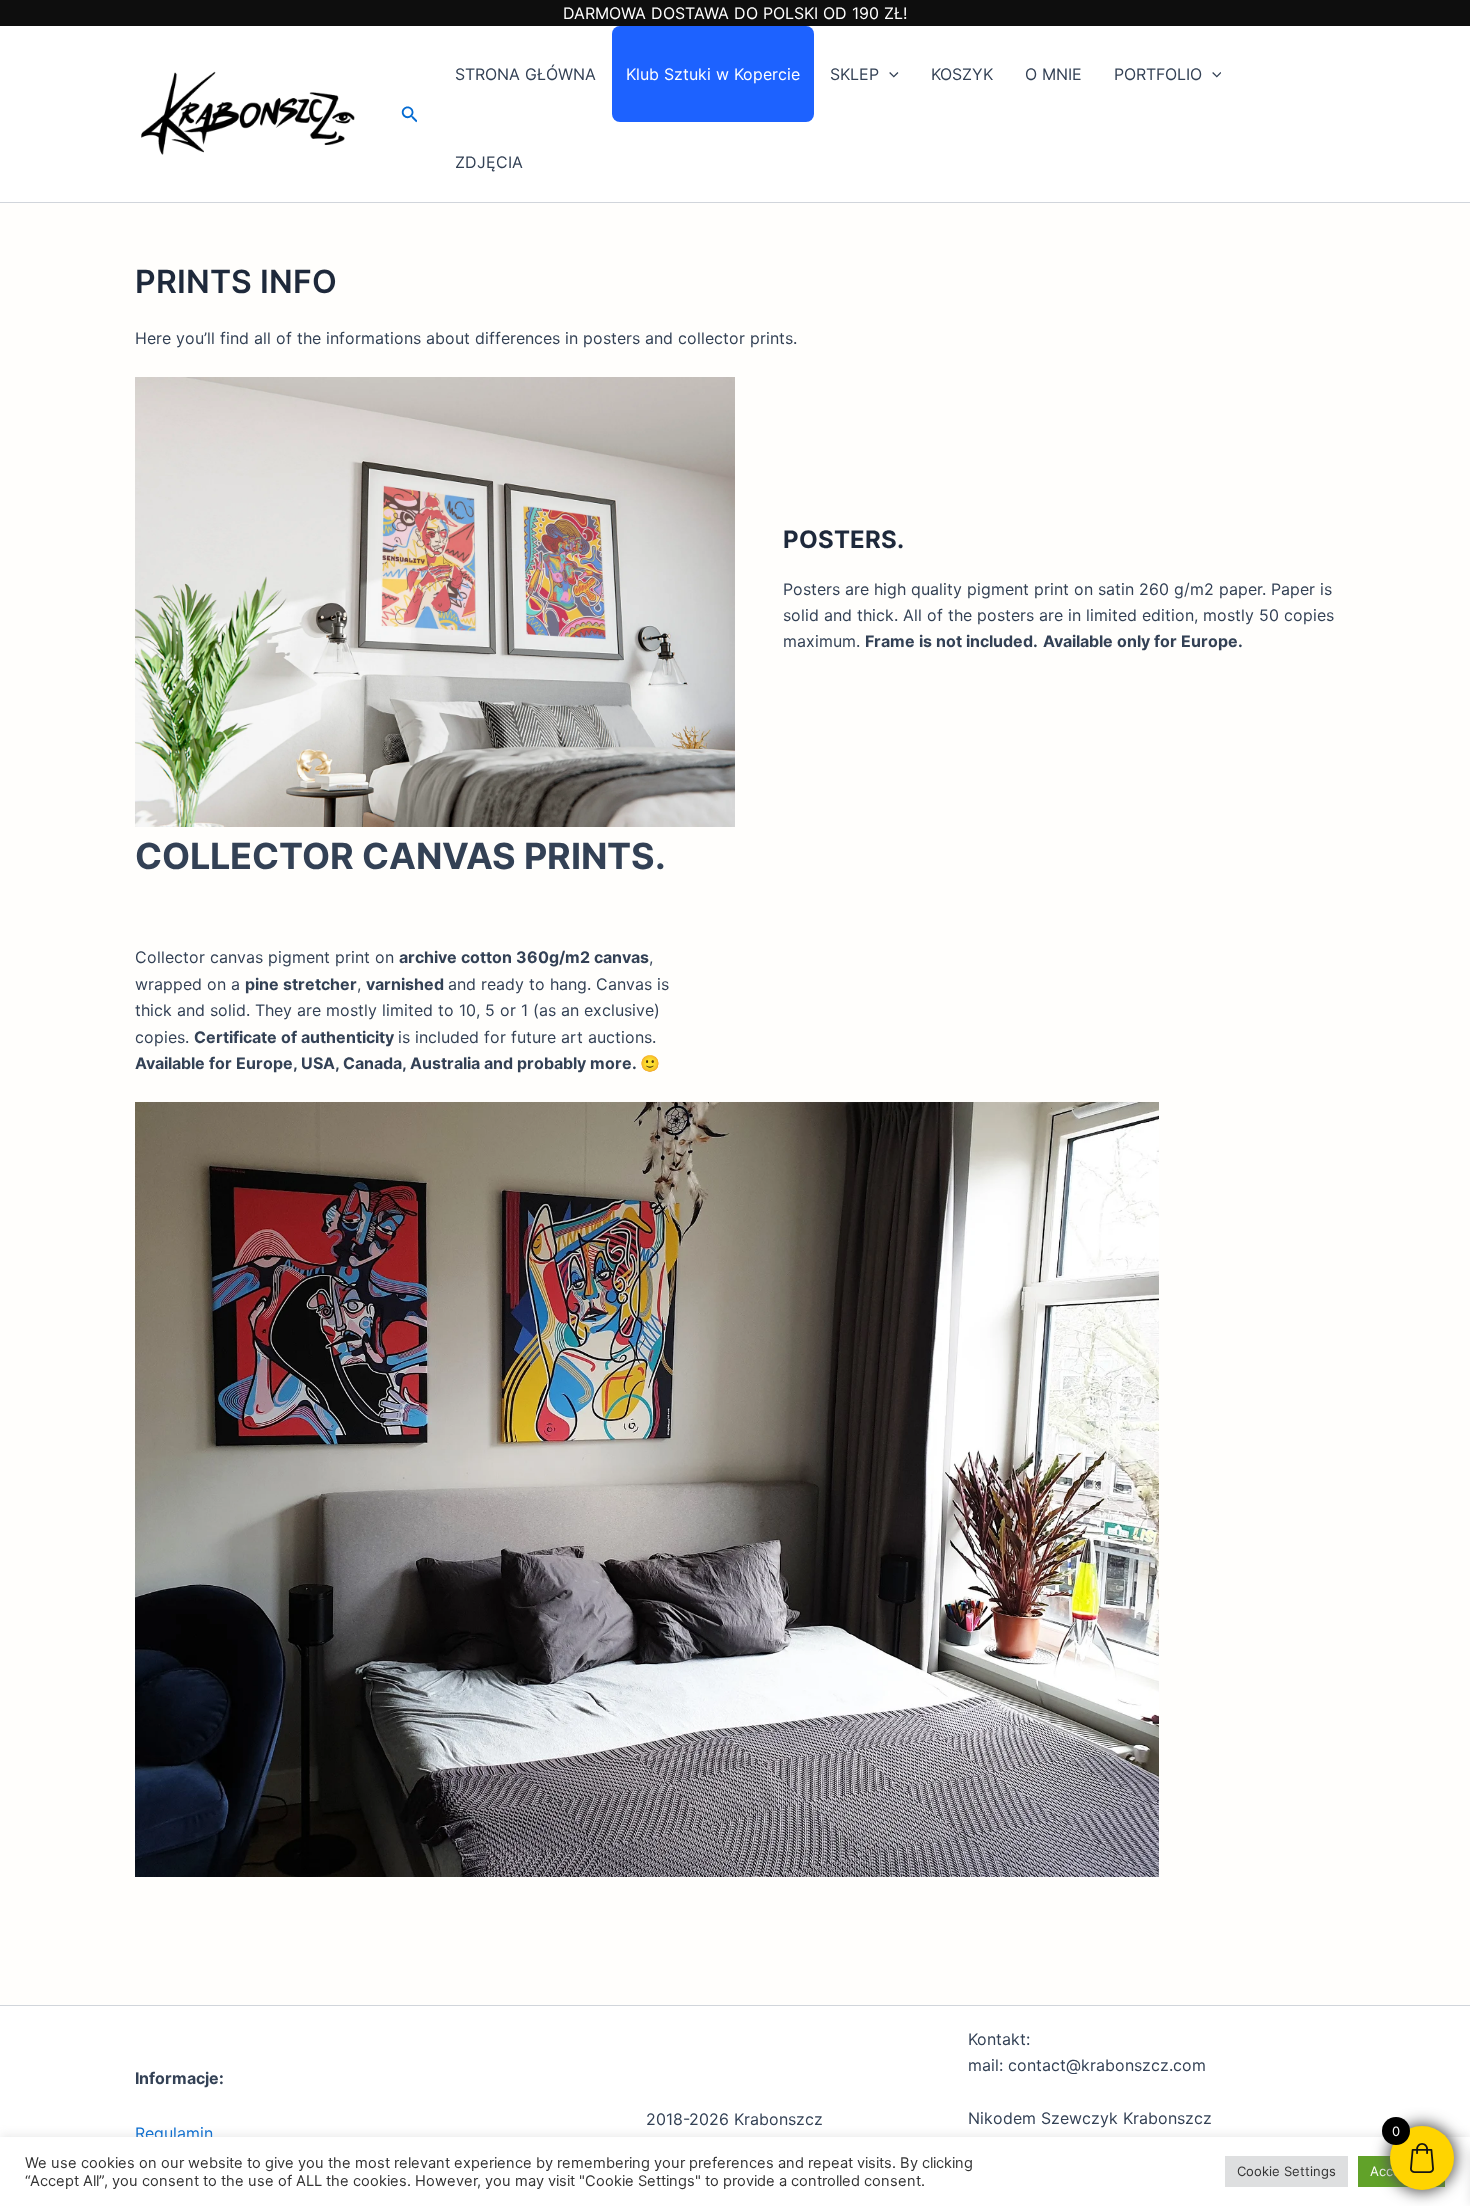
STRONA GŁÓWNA (525, 74)
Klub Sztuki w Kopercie (713, 74)
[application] (889, 74)
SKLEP (854, 74)
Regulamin (174, 2133)
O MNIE (1053, 74)
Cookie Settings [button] (1286, 2171)
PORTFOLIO (1158, 74)
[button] (410, 114)
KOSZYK (962, 74)
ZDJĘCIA (489, 162)
